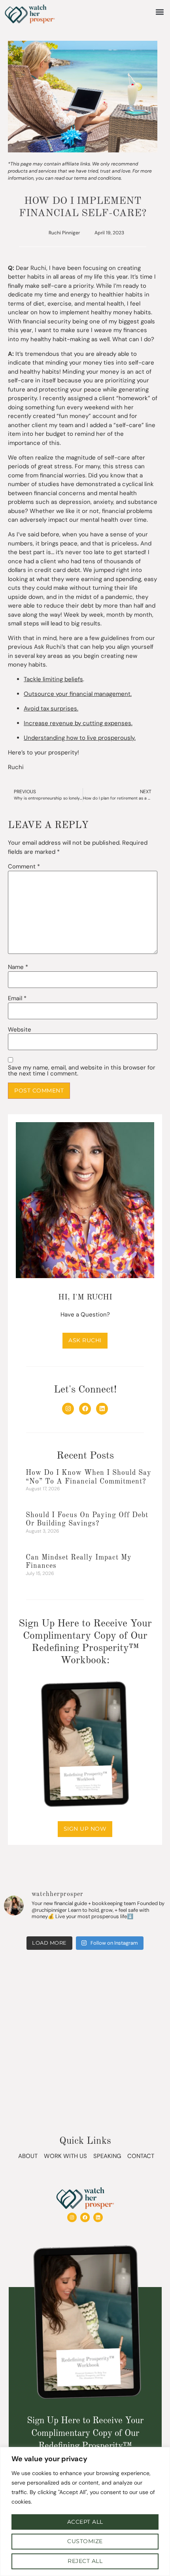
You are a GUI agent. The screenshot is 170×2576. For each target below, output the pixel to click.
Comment (24, 867)
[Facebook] (85, 1409)
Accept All (85, 2522)
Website (20, 1030)
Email (17, 998)
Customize (85, 2541)
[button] (160, 12)
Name (18, 967)
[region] (85, 2511)
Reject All (85, 2561)
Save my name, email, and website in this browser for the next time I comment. (82, 1071)
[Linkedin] (102, 1409)
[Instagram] (68, 1409)
